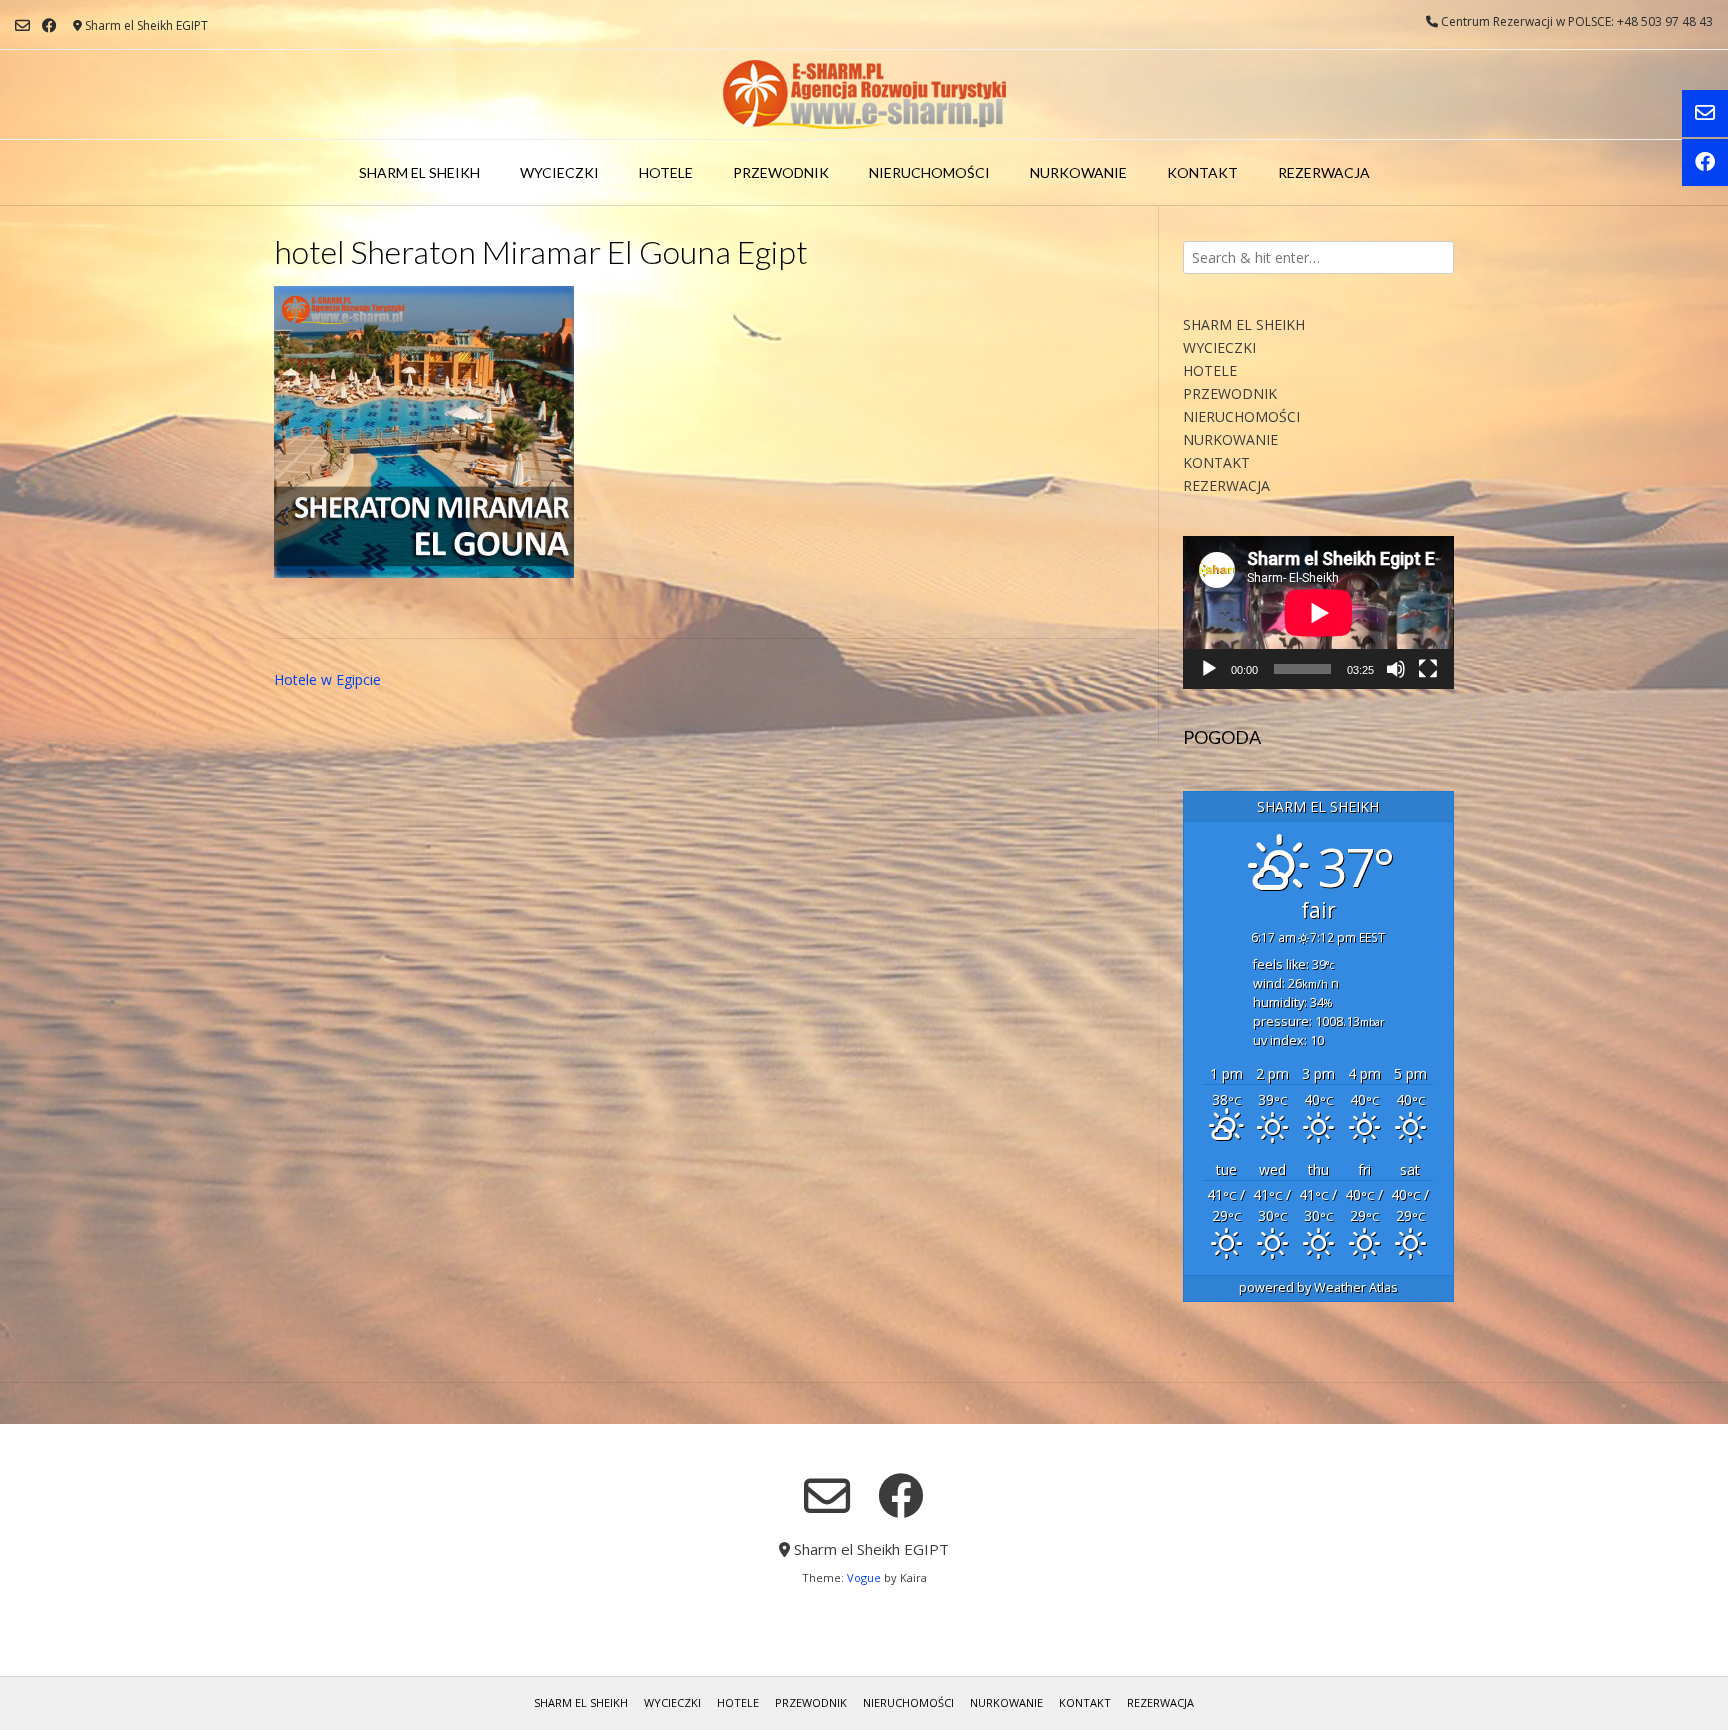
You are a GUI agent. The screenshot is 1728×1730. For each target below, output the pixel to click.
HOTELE (666, 172)
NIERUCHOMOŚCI (929, 172)
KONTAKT (1202, 172)
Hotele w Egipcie (327, 679)
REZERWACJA (1324, 172)
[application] (1318, 612)
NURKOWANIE (1078, 172)
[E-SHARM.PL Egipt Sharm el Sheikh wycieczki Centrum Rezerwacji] (864, 94)
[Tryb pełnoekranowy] (1428, 669)
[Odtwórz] (1209, 669)
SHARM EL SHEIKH (419, 172)
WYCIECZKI (559, 172)
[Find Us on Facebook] (49, 25)
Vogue (864, 1577)
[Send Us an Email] (22, 25)
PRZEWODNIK (781, 172)
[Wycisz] (1396, 669)
